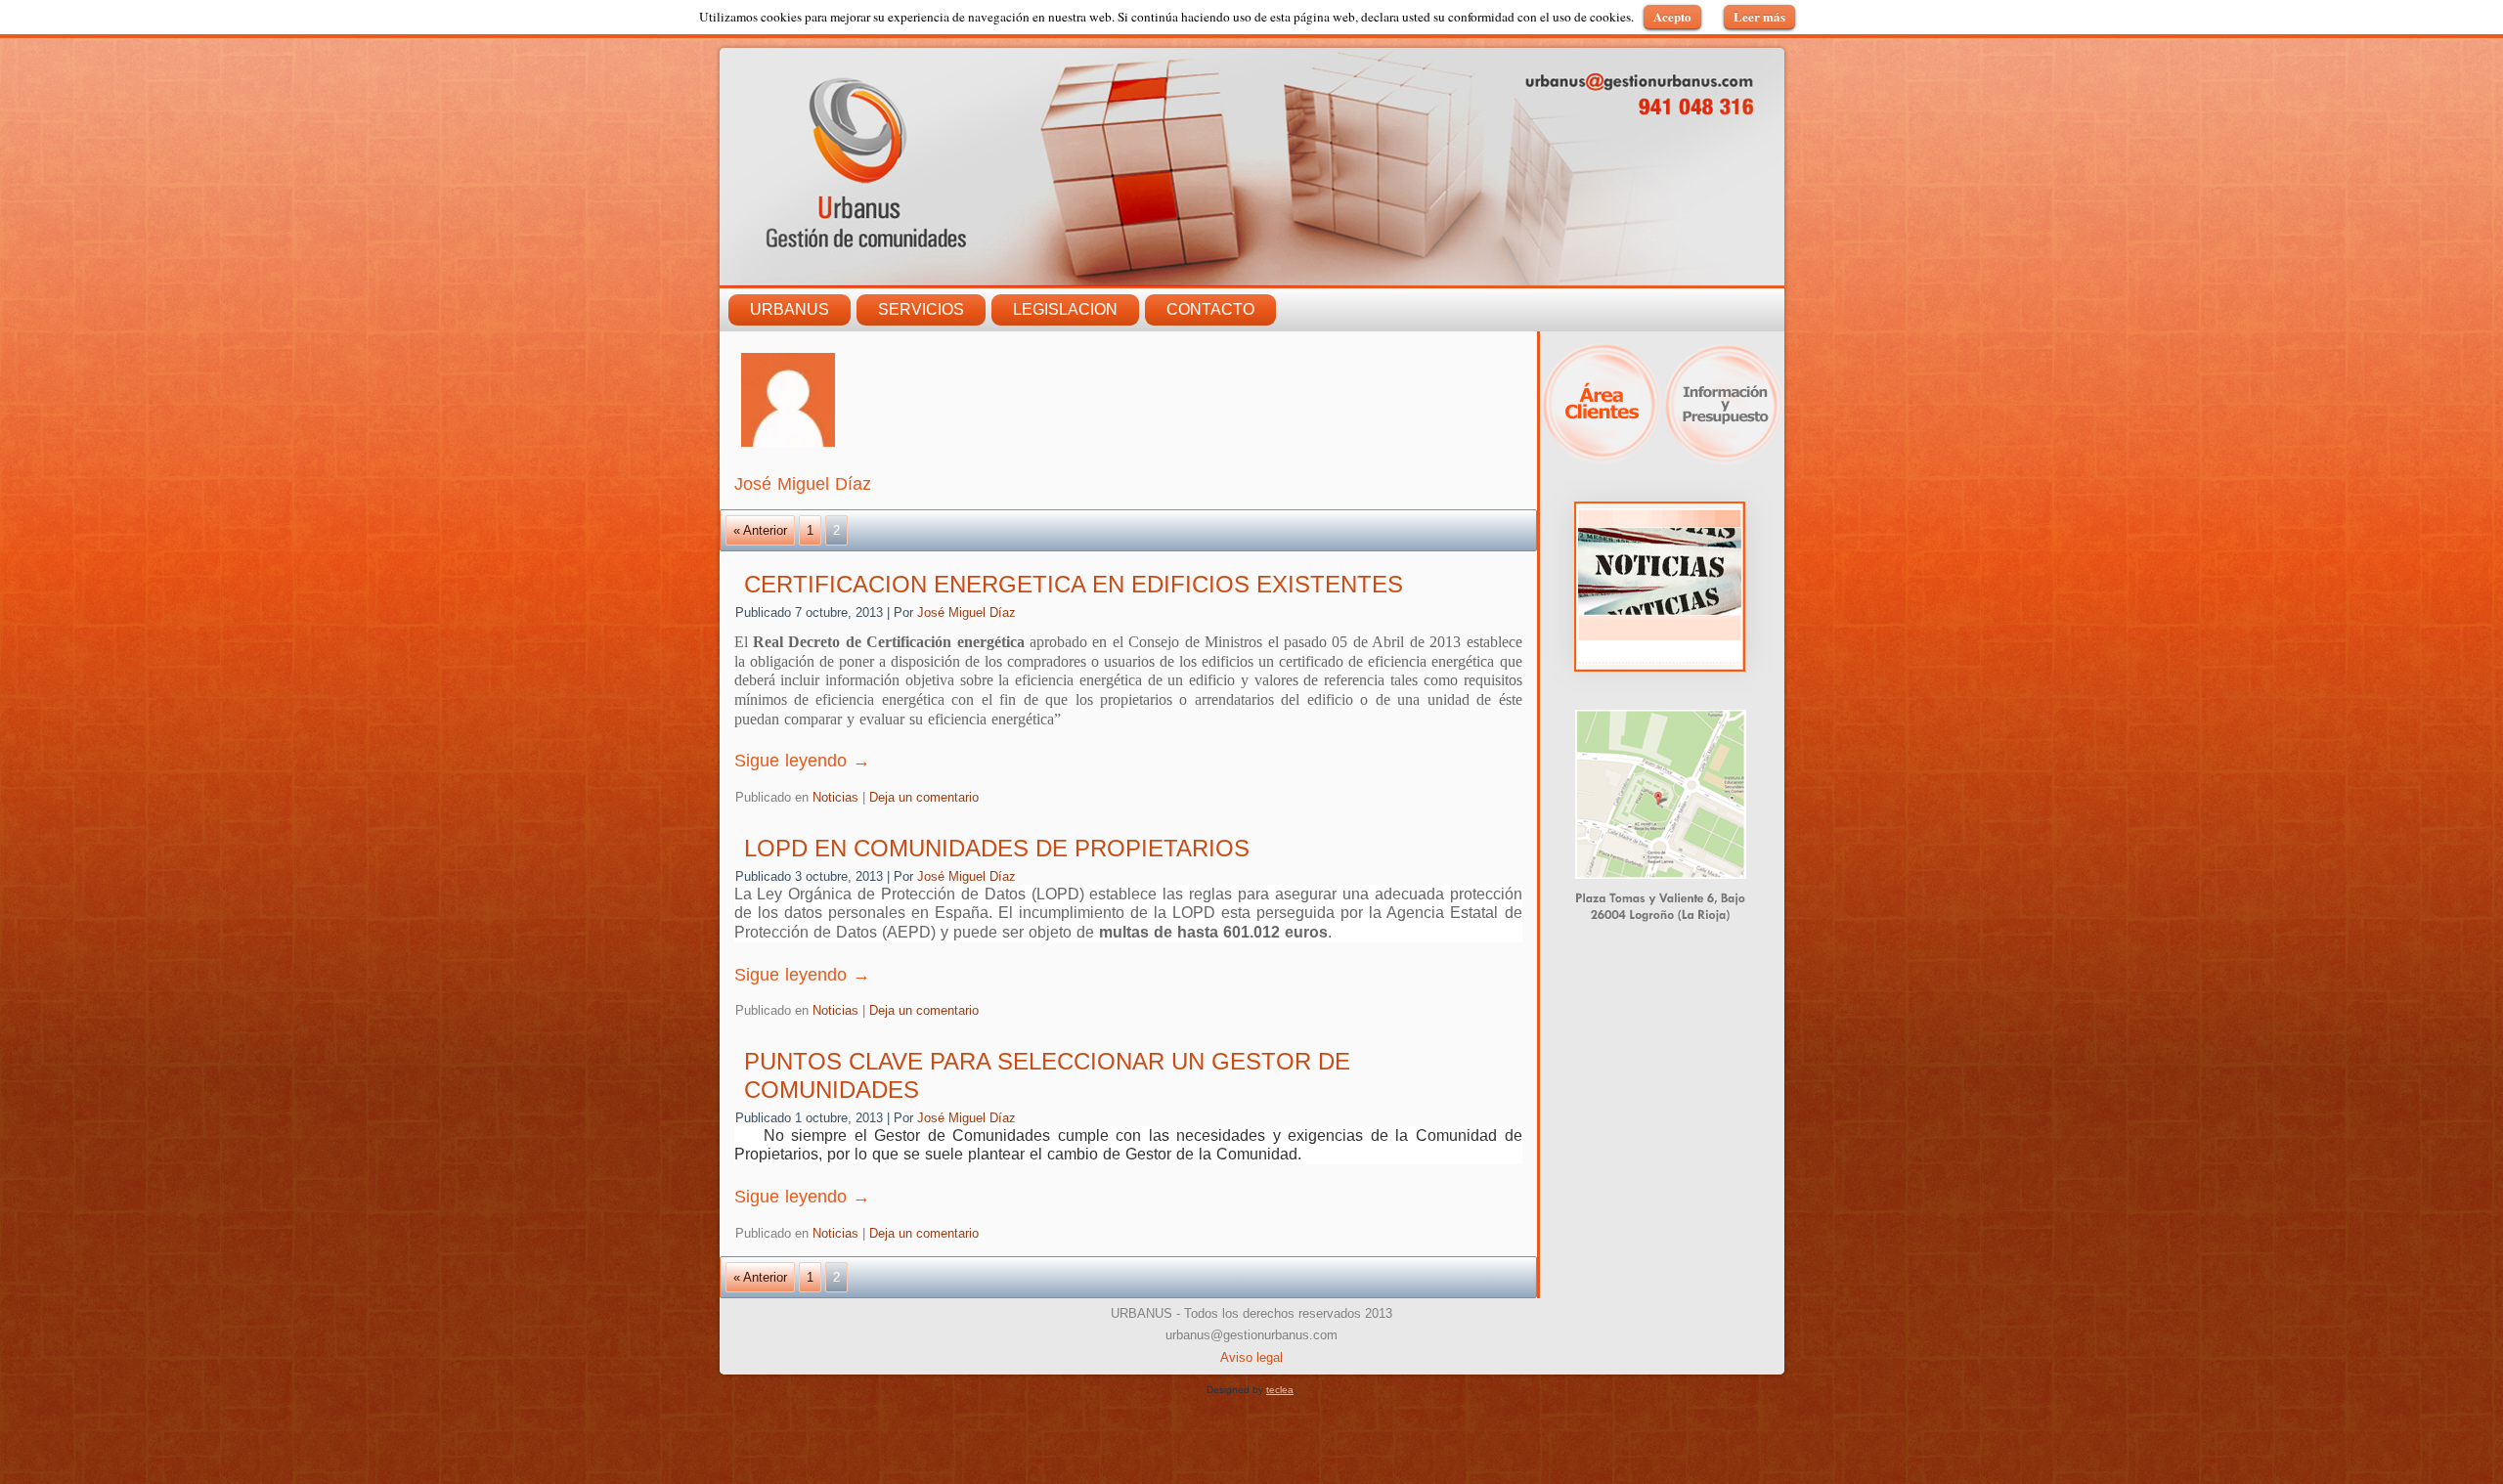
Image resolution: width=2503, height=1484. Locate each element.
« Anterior (760, 530)
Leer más (1759, 16)
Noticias (835, 797)
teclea (1280, 1390)
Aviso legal (1251, 1357)
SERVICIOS (921, 309)
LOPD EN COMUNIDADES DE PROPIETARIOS (997, 848)
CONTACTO (1210, 309)
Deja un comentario (924, 797)
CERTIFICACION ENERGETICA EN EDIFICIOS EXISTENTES (1074, 584)
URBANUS (790, 309)
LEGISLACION (1065, 309)
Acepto (1672, 16)
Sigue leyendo (802, 761)
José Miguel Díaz (966, 612)
